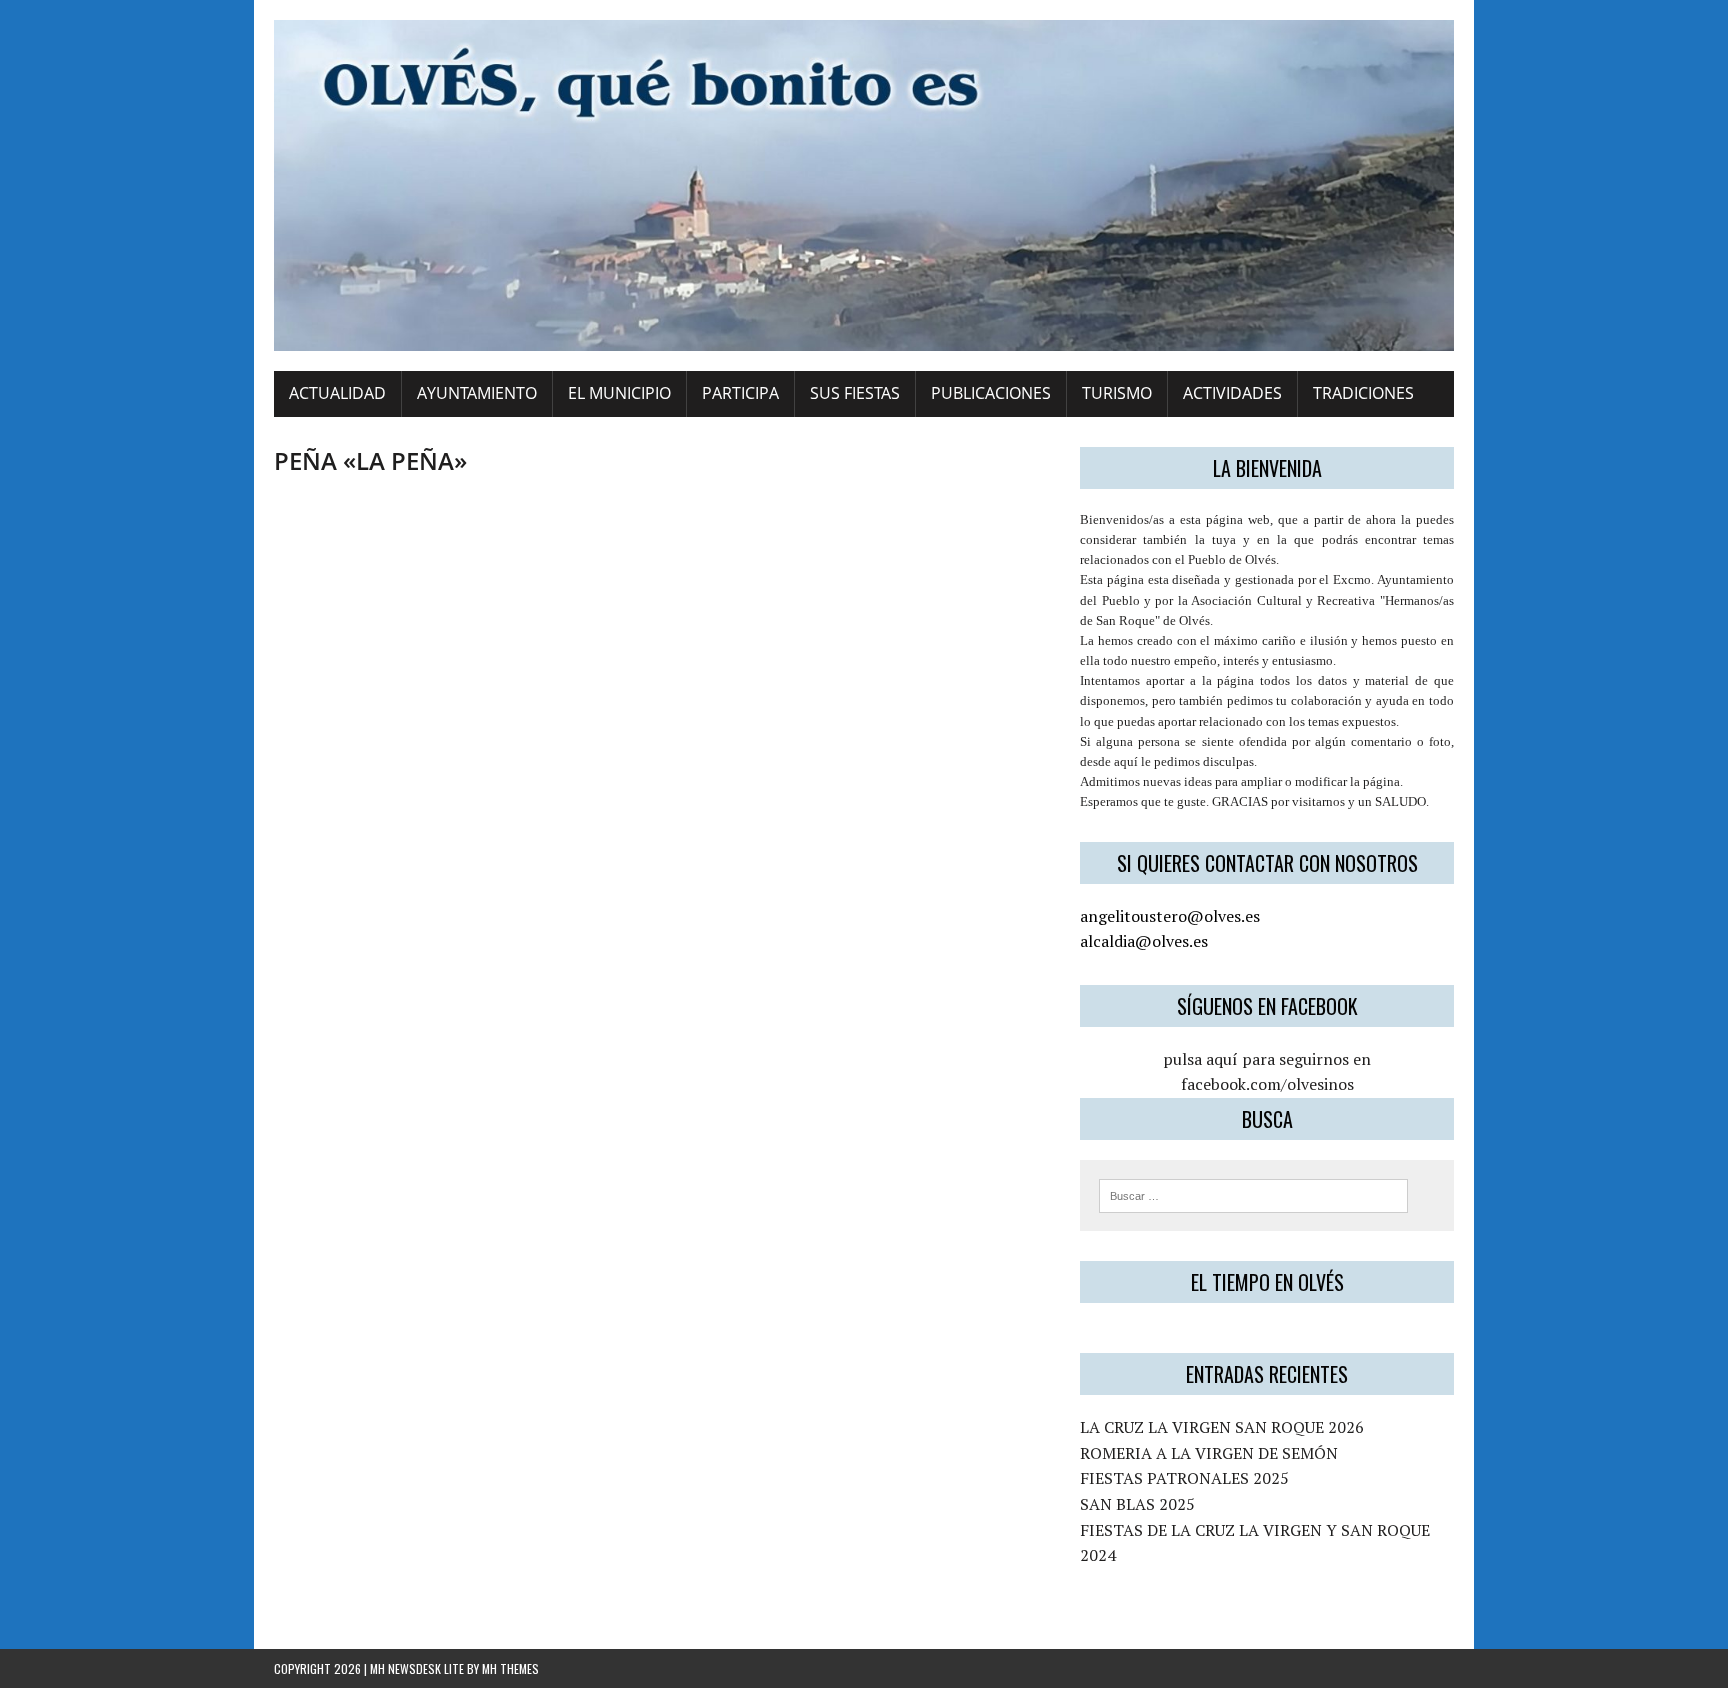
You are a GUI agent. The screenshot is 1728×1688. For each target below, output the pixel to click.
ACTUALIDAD (337, 393)
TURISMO (1117, 393)
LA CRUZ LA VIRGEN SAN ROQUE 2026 (1222, 1427)
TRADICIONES (1363, 393)
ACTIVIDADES (1232, 393)
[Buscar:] (1253, 1194)
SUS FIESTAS (855, 393)
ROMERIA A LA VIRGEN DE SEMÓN (1209, 1453)
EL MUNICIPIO (619, 393)
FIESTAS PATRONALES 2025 (1184, 1478)
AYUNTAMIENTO (477, 393)
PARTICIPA (740, 393)
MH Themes (510, 1668)
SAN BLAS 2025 (1137, 1504)
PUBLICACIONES (991, 393)
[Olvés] (864, 185)
